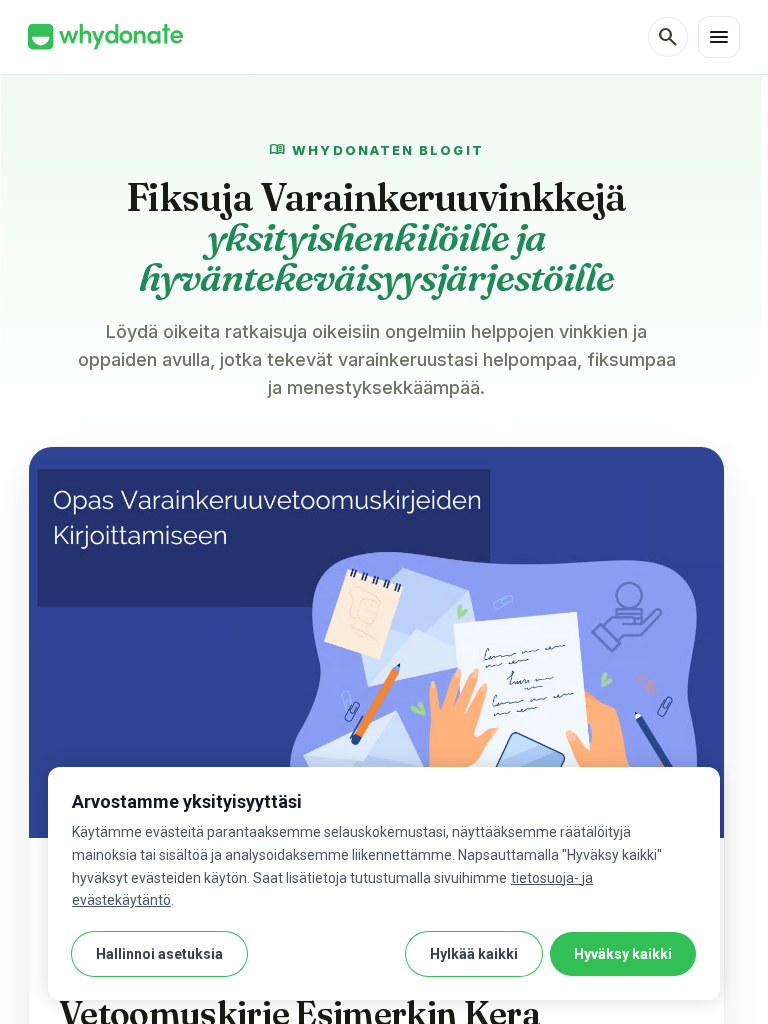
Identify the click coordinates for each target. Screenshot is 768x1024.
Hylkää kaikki (474, 954)
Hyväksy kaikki (623, 954)
